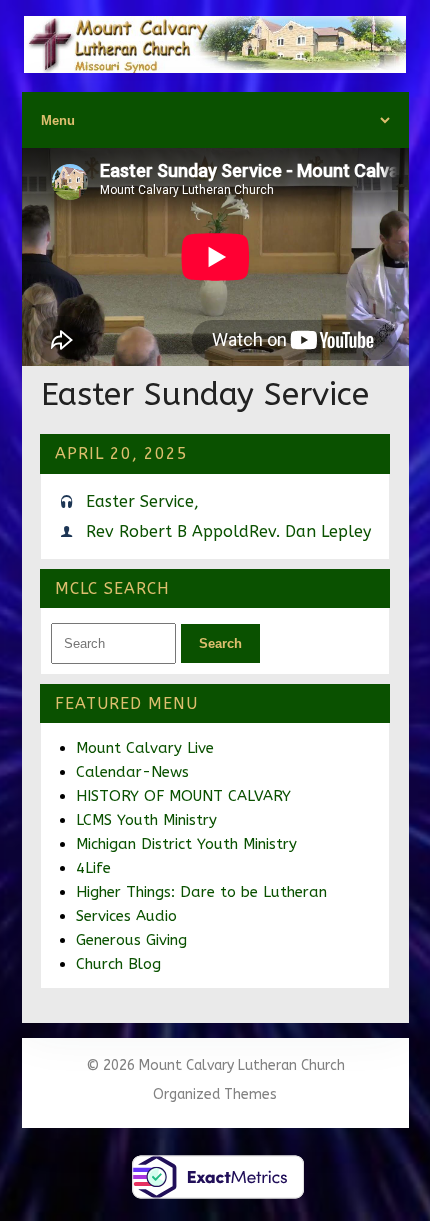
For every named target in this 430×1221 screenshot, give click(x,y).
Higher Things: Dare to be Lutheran (201, 892)
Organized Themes (215, 1094)
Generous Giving (131, 940)
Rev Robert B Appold (167, 531)
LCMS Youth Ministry (146, 820)
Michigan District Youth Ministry (186, 844)
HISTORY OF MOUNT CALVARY (183, 796)
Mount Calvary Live (145, 748)
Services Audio (126, 916)
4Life (93, 868)
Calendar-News (132, 772)
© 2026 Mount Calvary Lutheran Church (215, 1065)
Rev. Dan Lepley (310, 531)
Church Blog (118, 964)
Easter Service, (142, 501)
